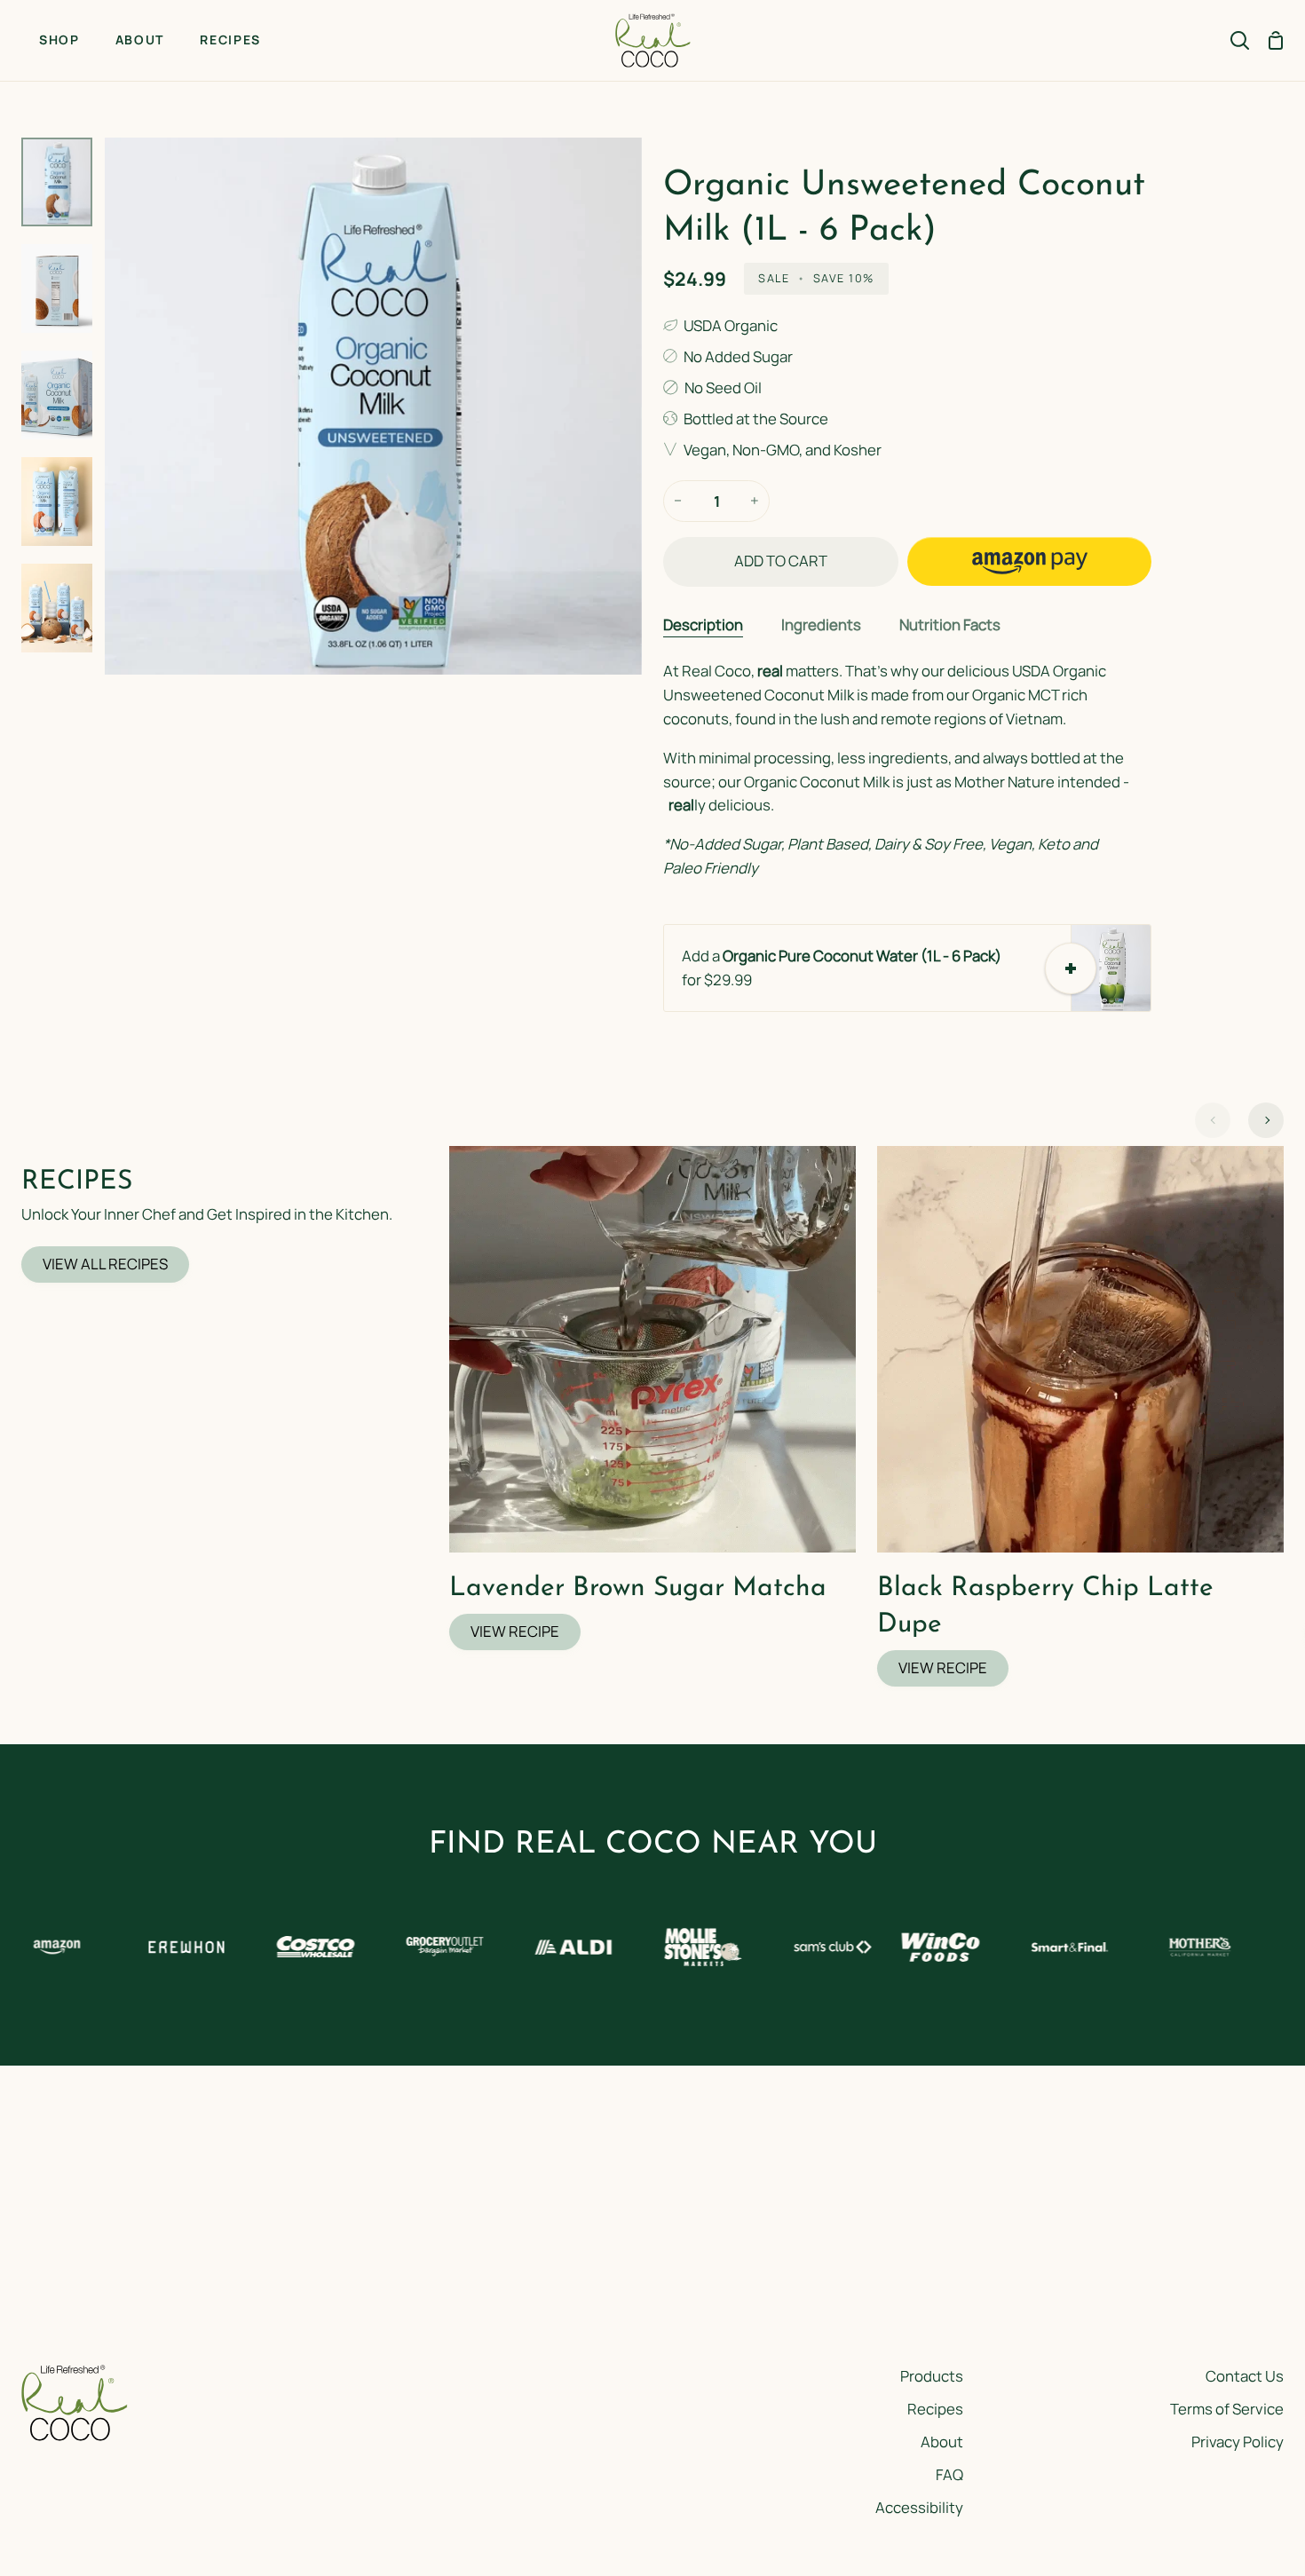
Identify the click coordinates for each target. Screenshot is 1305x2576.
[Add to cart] (1071, 968)
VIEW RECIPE (515, 1631)
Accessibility (919, 2507)
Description (703, 624)
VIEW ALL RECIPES (105, 1264)
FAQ (949, 2474)
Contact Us (1245, 2376)
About (942, 2442)
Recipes (935, 2409)
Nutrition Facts (950, 624)
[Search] (1240, 40)
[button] (1029, 561)
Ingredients (821, 624)
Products (932, 2376)
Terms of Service (1227, 2409)
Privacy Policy (1238, 2442)
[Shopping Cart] (1276, 40)
